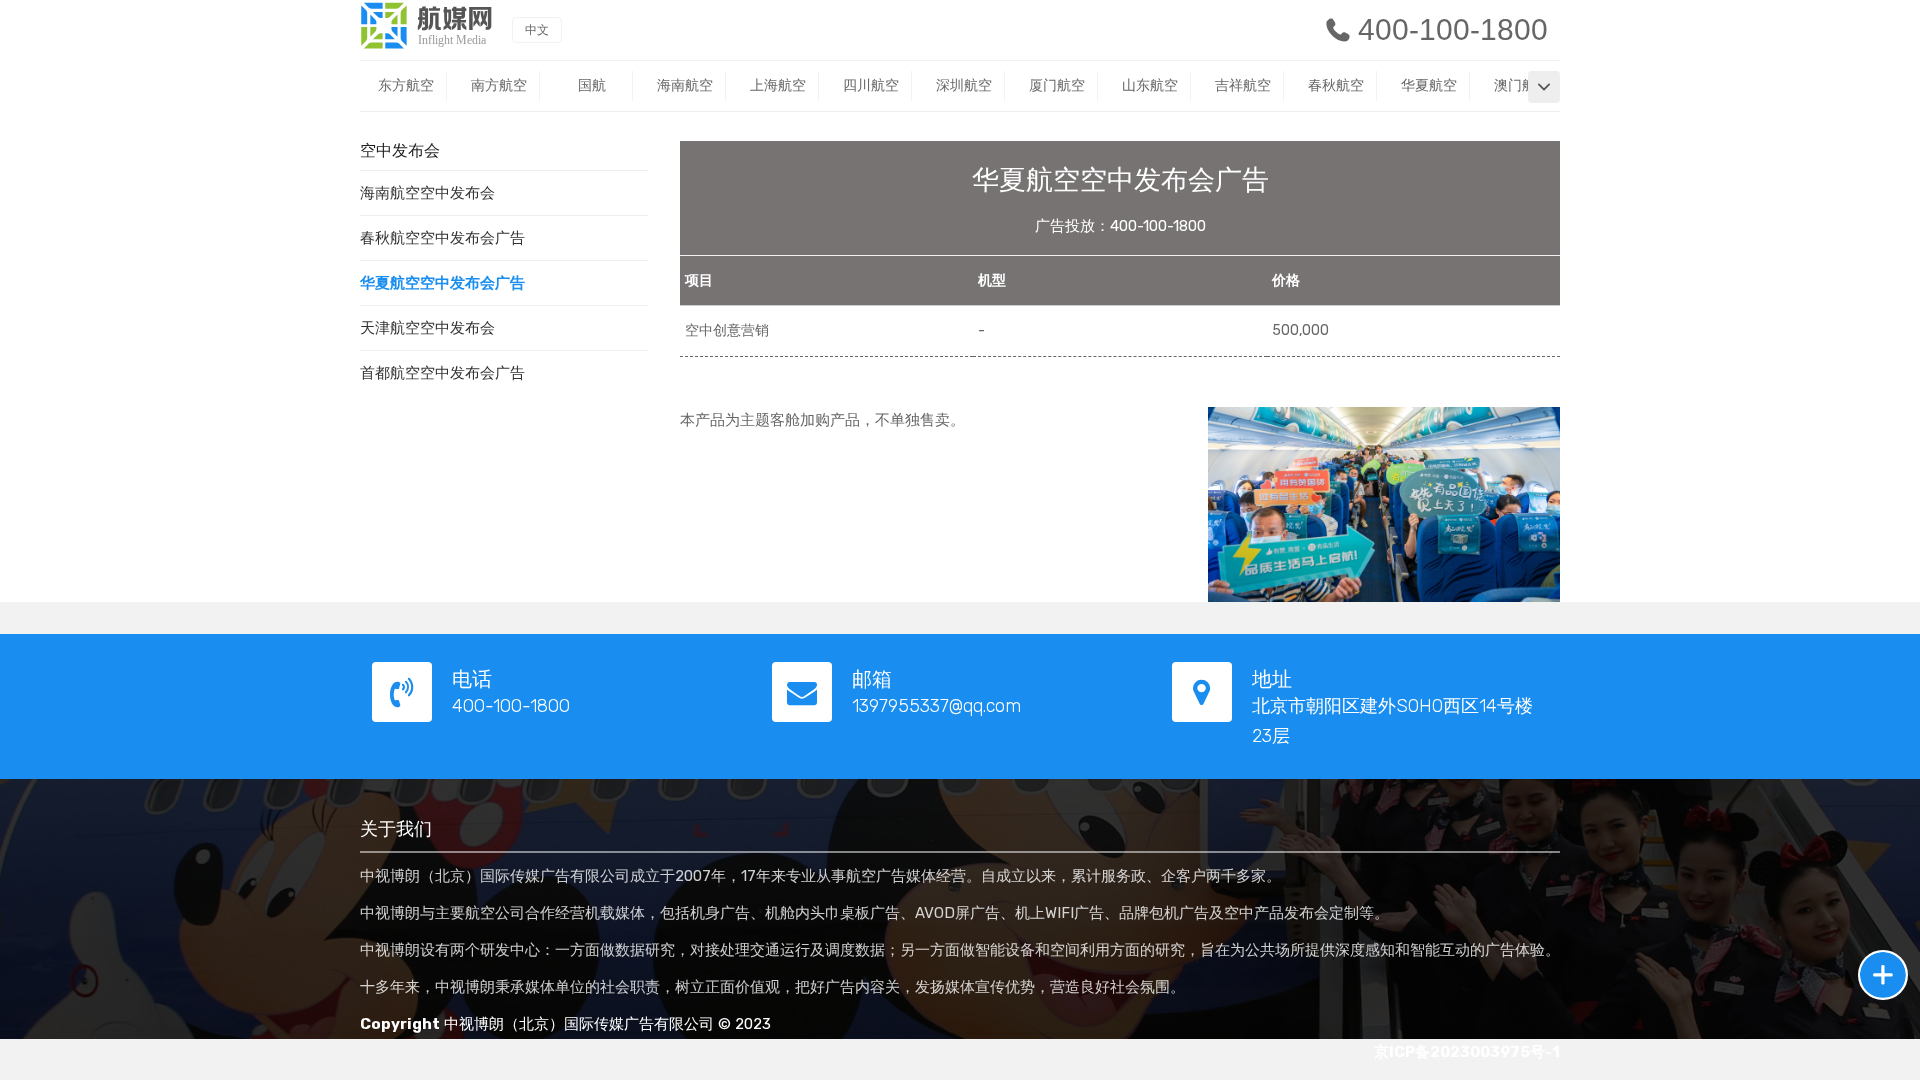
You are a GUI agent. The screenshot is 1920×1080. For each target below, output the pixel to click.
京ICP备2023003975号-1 (1467, 1052)
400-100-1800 (1453, 29)
